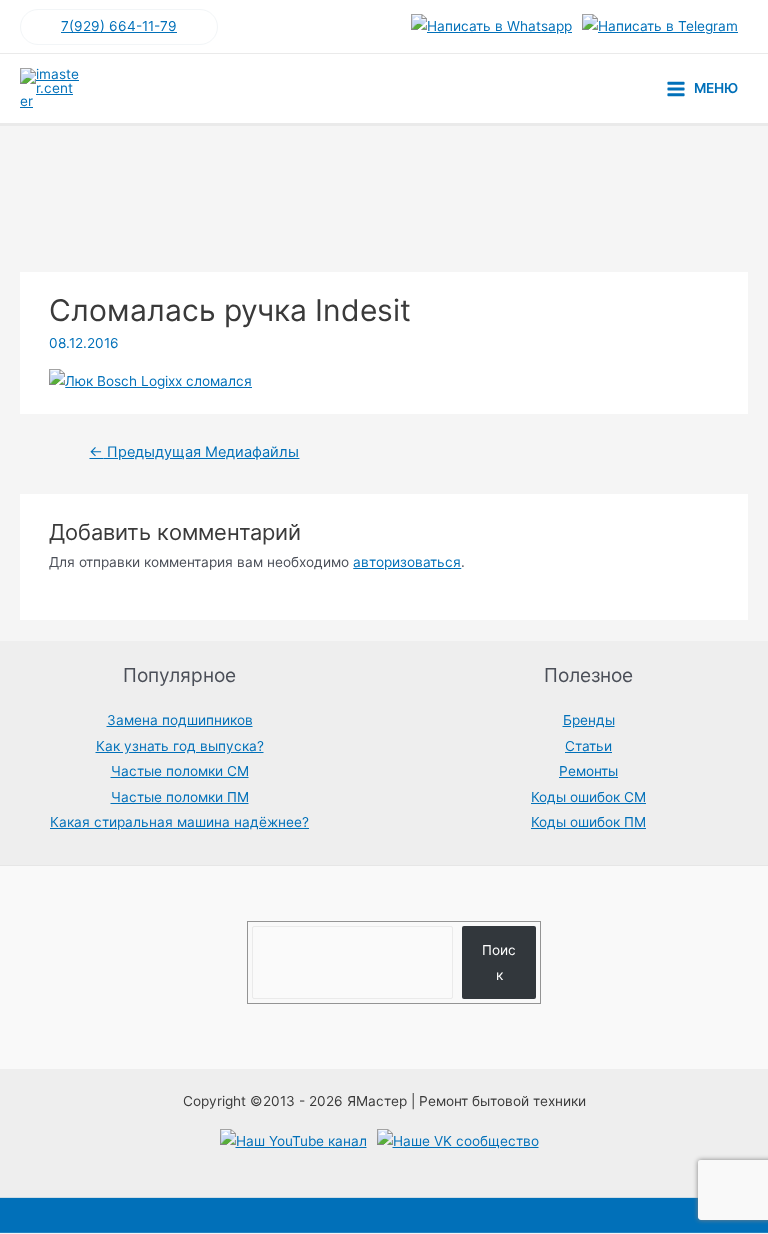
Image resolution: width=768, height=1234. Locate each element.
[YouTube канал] (293, 1142)
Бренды (589, 720)
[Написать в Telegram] (660, 27)
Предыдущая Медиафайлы (194, 452)
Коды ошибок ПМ (588, 822)
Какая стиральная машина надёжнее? (179, 822)
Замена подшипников (180, 720)
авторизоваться (407, 562)
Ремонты (588, 771)
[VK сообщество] (458, 1142)
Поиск (499, 962)
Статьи (588, 746)
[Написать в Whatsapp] (491, 27)
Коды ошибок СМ (588, 797)
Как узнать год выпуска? (180, 746)
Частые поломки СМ (180, 771)
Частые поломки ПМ (180, 797)
